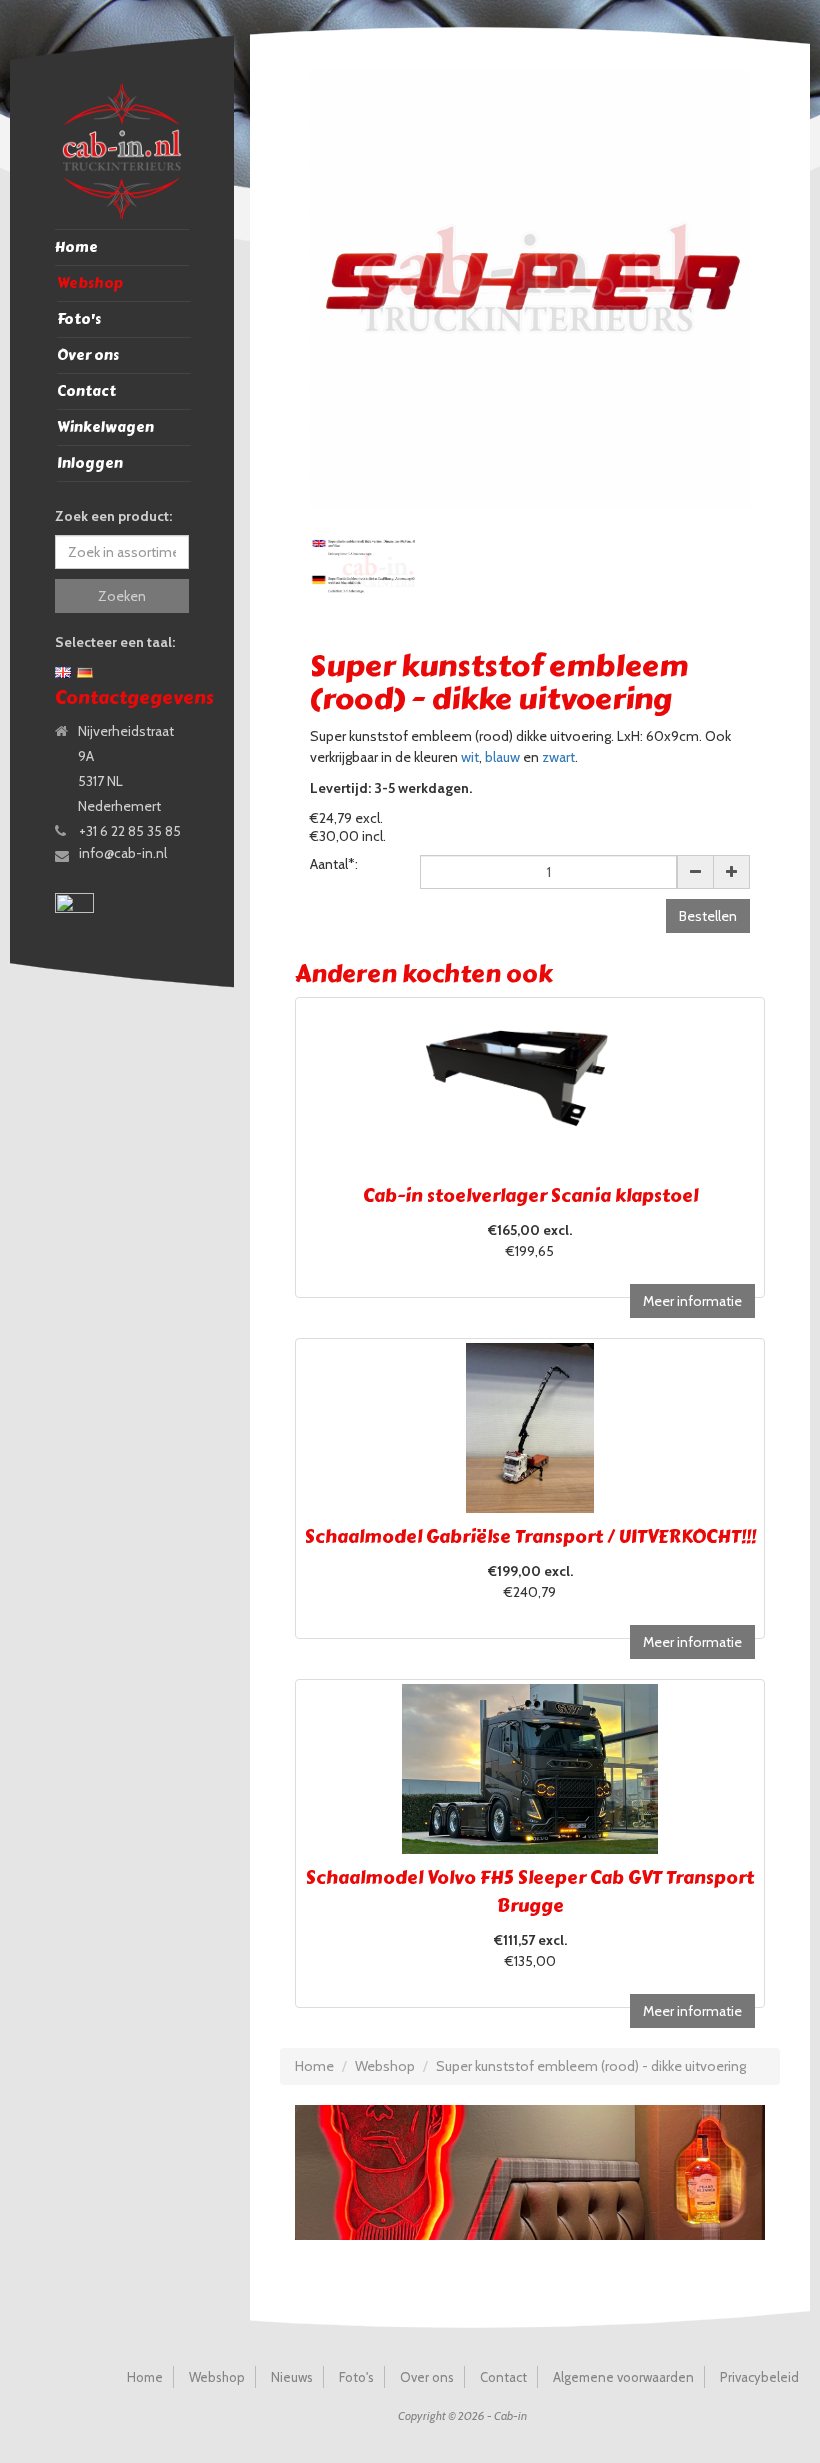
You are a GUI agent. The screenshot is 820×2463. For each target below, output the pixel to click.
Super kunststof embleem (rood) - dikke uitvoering (591, 2066)
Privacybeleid (759, 2377)
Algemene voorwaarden (623, 2377)
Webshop (90, 283)
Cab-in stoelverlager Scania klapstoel (530, 1196)
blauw (502, 757)
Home (76, 247)
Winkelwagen (105, 427)
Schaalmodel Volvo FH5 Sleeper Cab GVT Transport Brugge (530, 1892)
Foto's (79, 319)
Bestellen (708, 916)
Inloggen (90, 463)
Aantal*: (334, 864)
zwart (558, 757)
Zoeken (122, 596)
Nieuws (292, 2377)
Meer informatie (692, 1301)
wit (470, 757)
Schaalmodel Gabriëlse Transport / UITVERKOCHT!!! (530, 1537)
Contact (86, 391)
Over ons (88, 355)
